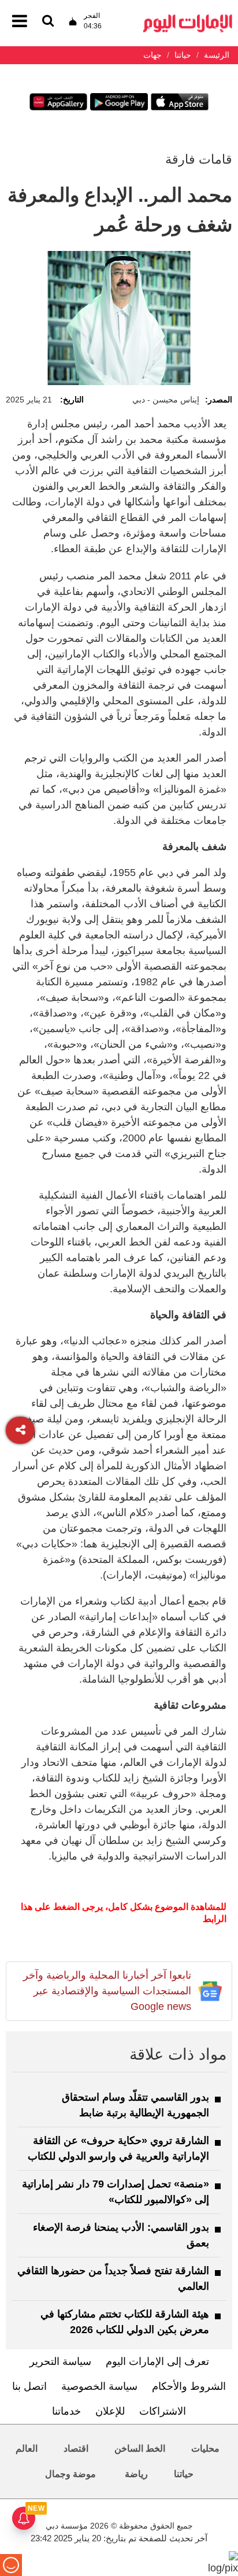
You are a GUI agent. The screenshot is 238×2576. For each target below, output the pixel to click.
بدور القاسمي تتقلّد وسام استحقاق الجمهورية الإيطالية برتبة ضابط (135, 2105)
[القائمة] (48, 22)
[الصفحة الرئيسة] (188, 18)
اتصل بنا (29, 2386)
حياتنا (184, 2474)
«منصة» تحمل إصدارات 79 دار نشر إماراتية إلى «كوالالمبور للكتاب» (116, 2192)
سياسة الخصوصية (99, 2386)
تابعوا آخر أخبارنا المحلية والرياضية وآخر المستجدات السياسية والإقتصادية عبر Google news (107, 1991)
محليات (205, 2449)
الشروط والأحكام (189, 2386)
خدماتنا (66, 2411)
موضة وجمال (70, 2474)
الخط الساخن (140, 2449)
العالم (27, 2449)
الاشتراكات (163, 2411)
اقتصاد (76, 2449)
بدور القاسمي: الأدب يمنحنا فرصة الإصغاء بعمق (121, 2235)
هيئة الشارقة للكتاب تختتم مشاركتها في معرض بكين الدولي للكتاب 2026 (125, 2322)
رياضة (136, 2474)
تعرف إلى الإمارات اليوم (157, 2361)
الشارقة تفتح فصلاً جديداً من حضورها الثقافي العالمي (113, 2279)
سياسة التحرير (60, 2361)
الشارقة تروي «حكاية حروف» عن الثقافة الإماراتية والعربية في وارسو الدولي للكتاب (118, 2148)
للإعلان (110, 2411)
